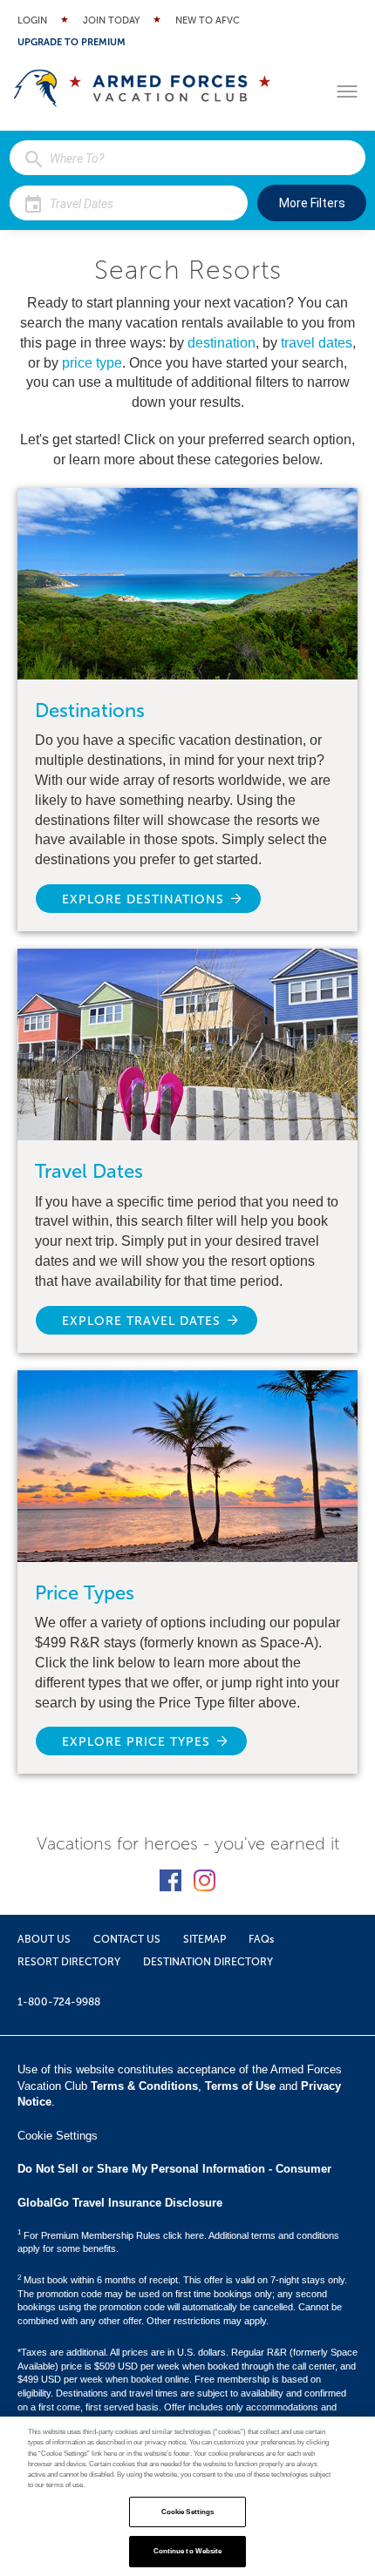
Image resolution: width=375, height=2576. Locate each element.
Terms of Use (240, 2086)
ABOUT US (44, 1939)
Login (32, 20)
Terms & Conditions (144, 2086)
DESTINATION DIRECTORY (208, 1962)
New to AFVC (208, 20)
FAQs (261, 1939)
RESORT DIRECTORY (69, 1962)
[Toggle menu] (347, 91)
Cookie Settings (187, 2512)
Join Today (111, 20)
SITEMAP (205, 1939)
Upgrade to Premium (72, 42)
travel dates (317, 343)
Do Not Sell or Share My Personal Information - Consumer (174, 2169)
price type (92, 363)
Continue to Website (188, 2551)
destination (222, 343)
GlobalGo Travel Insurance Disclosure (120, 2203)
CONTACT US (127, 1939)
